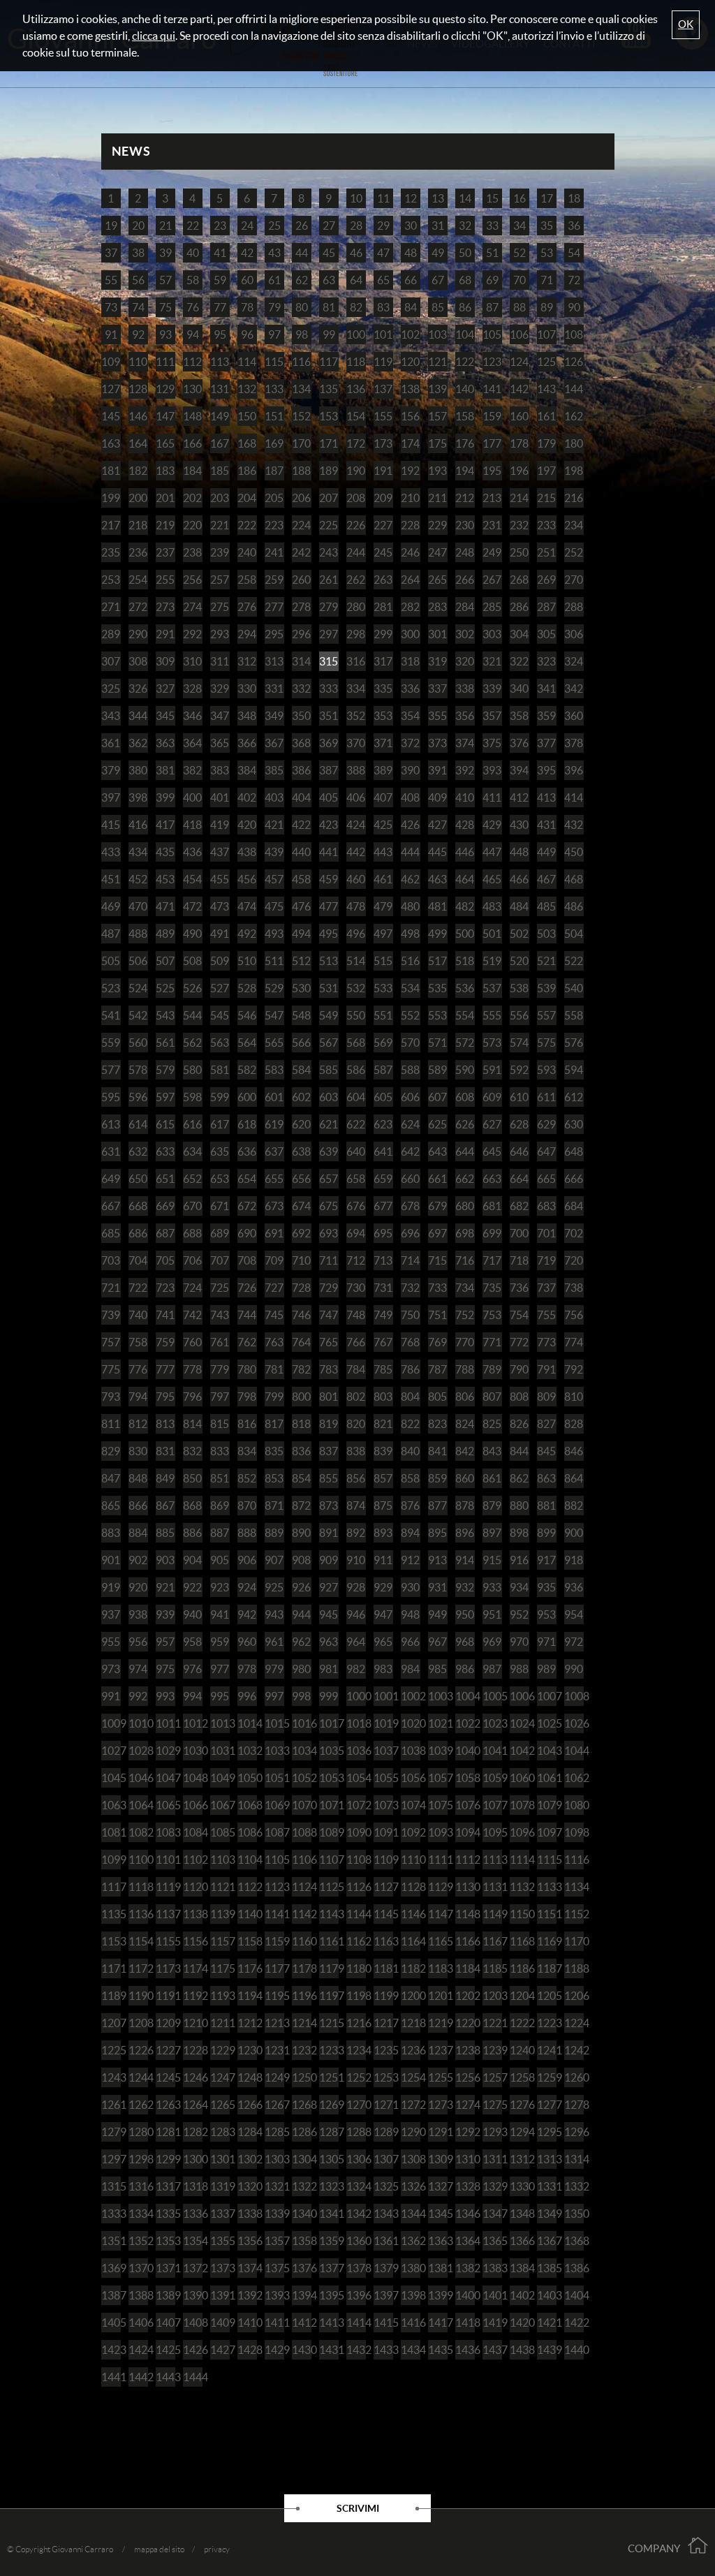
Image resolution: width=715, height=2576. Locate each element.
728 (301, 1288)
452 (138, 879)
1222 (519, 2023)
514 (356, 961)
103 (437, 334)
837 (329, 1451)
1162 (356, 1941)
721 (111, 1288)
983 (383, 1669)
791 (546, 1369)
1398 (411, 2295)
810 (574, 1397)
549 (329, 1015)
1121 (220, 1887)
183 (165, 471)
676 (356, 1206)
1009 (111, 1723)
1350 (574, 2214)
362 (138, 743)
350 (301, 716)
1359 (329, 2241)
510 (247, 961)
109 (111, 362)
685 (111, 1233)
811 (111, 1424)
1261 (111, 2105)
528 (247, 988)
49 (438, 253)
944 (301, 1614)
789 (492, 1369)
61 (274, 280)
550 (356, 1015)
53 (547, 253)
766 (356, 1342)
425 (383, 825)
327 (165, 689)
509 (220, 961)
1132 (519, 1887)
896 (465, 1533)
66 (411, 280)
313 (274, 661)
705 (165, 1260)
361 (111, 743)
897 (492, 1533)
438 (247, 852)
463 (437, 879)
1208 (138, 2023)
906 (247, 1560)
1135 (111, 1914)
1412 (302, 2323)
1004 (465, 1696)
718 (519, 1260)
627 (492, 1124)
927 (329, 1587)
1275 (492, 2105)
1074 (411, 1805)
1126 (356, 1887)
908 (301, 1560)
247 (437, 552)
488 (138, 934)
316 (356, 661)
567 (329, 1043)
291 (165, 634)
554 (465, 1015)
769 (437, 1342)
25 (274, 226)
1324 (356, 2186)
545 (220, 1015)
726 (247, 1288)
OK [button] (686, 24)
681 (492, 1206)
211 (437, 498)
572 (465, 1043)
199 (111, 498)
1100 (138, 1860)
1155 (165, 1941)
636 (247, 1151)
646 (519, 1151)
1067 (220, 1805)
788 (465, 1369)
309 (165, 661)
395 (546, 770)
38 (138, 253)
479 (383, 906)
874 (356, 1506)
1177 (274, 1968)
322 (519, 661)
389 (383, 770)
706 (192, 1260)
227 (383, 525)
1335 (165, 2214)
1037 (383, 1751)
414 (574, 797)
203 (220, 498)
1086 (247, 1832)
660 (410, 1179)
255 (165, 580)
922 (192, 1587)
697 (437, 1233)
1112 (465, 1860)
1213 (274, 2023)
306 (574, 634)
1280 (138, 2132)
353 (383, 716)
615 (165, 1124)
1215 (329, 2023)
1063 (111, 1805)
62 (302, 280)
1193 (220, 1996)
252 (574, 552)
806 (465, 1397)
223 (274, 525)
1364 (465, 2241)
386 (301, 770)
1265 (220, 2105)
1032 (247, 1751)
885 (165, 1533)
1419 (492, 2323)
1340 (302, 2214)
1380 (411, 2268)
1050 (247, 1778)
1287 (329, 2132)
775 (111, 1369)
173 (383, 443)
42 (247, 253)
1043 (547, 1751)
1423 (111, 2350)
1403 (547, 2295)
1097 (547, 1832)
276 (247, 607)
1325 (383, 2186)
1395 (329, 2295)
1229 (220, 2050)
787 (437, 1369)
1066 (193, 1805)
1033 (274, 1751)
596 (138, 1097)
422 (301, 825)
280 (356, 607)
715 (437, 1260)
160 (519, 416)
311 (220, 661)
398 (138, 797)
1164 (411, 1941)
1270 (356, 2105)
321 (492, 661)
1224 (574, 2023)
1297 (111, 2159)
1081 (111, 1832)
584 (301, 1070)
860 (465, 1478)
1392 (247, 2295)
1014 (247, 1723)
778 (192, 1369)
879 (492, 1506)
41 (220, 253)
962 (301, 1642)
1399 (438, 2295)
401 (220, 797)
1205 (547, 1996)
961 (274, 1642)
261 (329, 580)
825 (492, 1424)
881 (546, 1506)
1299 (165, 2159)
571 (437, 1043)
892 (356, 1533)
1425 (165, 2350)
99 (329, 334)
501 (492, 934)
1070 (302, 1805)
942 (247, 1614)
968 (465, 1642)
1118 (138, 1887)
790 (519, 1369)
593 (546, 1070)
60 (247, 280)
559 (111, 1043)
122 (465, 362)
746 (301, 1315)
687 (165, 1233)
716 (465, 1260)
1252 (356, 2077)
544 (192, 1015)
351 (329, 716)
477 (329, 906)
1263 (165, 2105)
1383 (492, 2268)
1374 (247, 2268)
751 (437, 1315)
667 (111, 1206)
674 (301, 1206)
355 (437, 716)
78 (247, 307)
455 (220, 879)
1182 (411, 1968)
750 (410, 1315)
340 (519, 689)
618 (247, 1124)
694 (356, 1233)
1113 (492, 1860)
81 (329, 307)
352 (356, 716)
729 (329, 1288)
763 (274, 1342)
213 (492, 498)
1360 (356, 2241)
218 (138, 525)
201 (165, 498)
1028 (138, 1751)
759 (165, 1342)
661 (437, 1179)
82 (356, 307)
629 (546, 1124)
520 (519, 961)
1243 (111, 2077)
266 (465, 580)
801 (329, 1397)
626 (465, 1124)
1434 (411, 2350)
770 (465, 1342)
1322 (302, 2186)
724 (192, 1288)
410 (465, 797)
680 (465, 1206)
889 (274, 1533)
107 (546, 334)
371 (383, 743)
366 (247, 743)
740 (138, 1315)
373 (437, 743)
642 (410, 1151)
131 (220, 389)
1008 (574, 1696)
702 (574, 1233)
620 (301, 1124)
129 (165, 389)
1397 (383, 2295)
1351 (111, 2241)
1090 (356, 1832)
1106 (302, 1860)
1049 (220, 1778)
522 (574, 961)
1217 (383, 2023)
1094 (465, 1832)
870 (247, 1506)
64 (356, 280)
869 (220, 1506)
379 (111, 770)
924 (247, 1587)
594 (574, 1070)
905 (220, 1560)
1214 (302, 2023)
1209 (165, 2023)
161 (546, 416)
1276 (519, 2105)
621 (329, 1124)
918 (574, 1560)
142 (519, 389)
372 (410, 743)
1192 (193, 1996)
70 (519, 280)
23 (220, 226)
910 (356, 1560)
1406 (138, 2323)
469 (111, 906)
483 (492, 906)
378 (574, 743)
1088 (302, 1832)
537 (492, 988)
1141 (274, 1914)
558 (574, 1015)
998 (301, 1696)
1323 (329, 2186)
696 (410, 1233)
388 (356, 770)
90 (574, 307)
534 (410, 988)
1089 (329, 1832)
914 (465, 1560)
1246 (193, 2077)
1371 (165, 2268)
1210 (193, 2023)
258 (247, 580)
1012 (193, 1723)
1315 (111, 2186)
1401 (492, 2295)
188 (301, 471)
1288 (356, 2132)
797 (220, 1397)
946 (356, 1614)
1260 (574, 2077)
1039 (438, 1751)
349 (274, 716)
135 (329, 389)
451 (111, 879)
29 (383, 226)
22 (193, 226)
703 (111, 1260)
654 (247, 1179)
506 (138, 961)
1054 (356, 1778)
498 (410, 934)
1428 (247, 2350)
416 (138, 825)
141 (492, 389)
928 (356, 1587)
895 (437, 1533)
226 (356, 525)
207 (329, 498)
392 (465, 770)
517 (437, 961)
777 (165, 1369)
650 (138, 1179)
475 (274, 906)
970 (519, 1642)
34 (519, 226)
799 (274, 1397)
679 (437, 1206)
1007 (547, 1696)
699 (492, 1233)
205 (274, 498)
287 (546, 607)
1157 (220, 1941)
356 (465, 716)
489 (165, 934)
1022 (465, 1723)
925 (274, 1587)
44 (302, 253)
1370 (138, 2268)
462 (410, 879)
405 (329, 797)
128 (138, 389)
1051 (274, 1778)
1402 (519, 2295)
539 (546, 988)
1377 (329, 2268)
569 (383, 1043)
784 (356, 1369)
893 (383, 1533)
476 (301, 906)
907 (274, 1560)
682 (519, 1206)
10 (356, 198)
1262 (138, 2105)
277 (274, 607)
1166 (465, 1941)
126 (574, 362)
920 (138, 1587)
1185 (492, 1968)
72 (574, 280)
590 (465, 1070)
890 (301, 1533)
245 (383, 552)
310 (192, 661)
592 (519, 1070)
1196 (302, 1996)
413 (546, 797)
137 (383, 389)
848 (138, 1478)
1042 (519, 1751)
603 (329, 1097)
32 (465, 226)
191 (383, 471)
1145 (383, 1914)
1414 (356, 2323)
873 (329, 1506)
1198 (356, 1996)
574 (519, 1043)
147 (165, 416)
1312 (519, 2159)
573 (492, 1043)
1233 (329, 2050)
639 (329, 1151)
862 (519, 1478)
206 (301, 498)
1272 (411, 2105)
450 (574, 852)
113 (220, 362)
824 (465, 1424)
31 (438, 226)
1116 (574, 1860)
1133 (547, 1887)
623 (383, 1124)
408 (410, 797)
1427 (220, 2350)
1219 (438, 2023)
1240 (519, 2050)
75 (165, 307)
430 (519, 825)
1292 (465, 2132)
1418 (465, 2323)
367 (274, 743)
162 (574, 416)
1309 (438, 2159)
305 (546, 634)
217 (111, 525)
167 (220, 443)
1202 (465, 1996)
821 (383, 1424)
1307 (383, 2159)
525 (165, 988)
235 (111, 552)
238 (192, 552)
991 (111, 1696)
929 (383, 1587)
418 (192, 825)
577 (111, 1070)
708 (247, 1260)
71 (547, 280)
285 (492, 607)
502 (519, 934)
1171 (111, 1968)
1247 (220, 2077)
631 (111, 1151)
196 (519, 471)
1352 (138, 2241)
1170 (574, 1941)
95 (220, 334)
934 (519, 1587)
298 (356, 634)
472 (192, 906)
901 (111, 1560)
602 (301, 1097)
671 (220, 1206)
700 (519, 1233)
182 (138, 471)
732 (410, 1288)
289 (111, 634)
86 (465, 307)
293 (220, 634)
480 (410, 906)
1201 (438, 1996)
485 (546, 906)
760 (192, 1342)
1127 (383, 1887)
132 (247, 389)
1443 (165, 2377)
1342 (356, 2214)
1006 (519, 1696)
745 (274, 1315)
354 (410, 716)
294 (247, 634)
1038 (411, 1751)
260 (301, 580)
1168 (519, 1941)
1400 (465, 2295)
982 (356, 1669)
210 (410, 498)
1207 (111, 2023)
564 (247, 1043)
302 (465, 634)
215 (546, 498)
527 (220, 988)
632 (138, 1151)
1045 (111, 1778)
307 (111, 661)
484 (519, 906)
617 (220, 1124)
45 (329, 253)
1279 (111, 2132)
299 (383, 634)
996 (247, 1696)
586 (356, 1070)
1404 (574, 2295)
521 (546, 961)
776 (138, 1369)
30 (411, 226)
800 (301, 1397)
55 (111, 280)
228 (410, 525)
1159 (274, 1941)
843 (492, 1451)
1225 (111, 2050)
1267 (274, 2105)
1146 (411, 1914)
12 (411, 198)
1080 (574, 1805)
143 (546, 389)
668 (138, 1206)
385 (274, 770)
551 (383, 1015)
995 (220, 1696)
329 (220, 689)
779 (220, 1369)
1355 (220, 2241)
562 (192, 1043)
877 (437, 1506)
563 (220, 1043)
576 (574, 1043)
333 (329, 689)
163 (111, 443)
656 (301, 1179)
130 (192, 389)
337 (437, 689)
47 (383, 253)
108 (574, 334)
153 (329, 416)
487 (111, 934)
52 (519, 253)
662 (465, 1179)
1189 (111, 1996)
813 (165, 1424)
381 (165, 770)
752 (465, 1315)
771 (492, 1342)
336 (410, 689)
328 (192, 689)
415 (111, 825)
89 (547, 307)
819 (329, 1424)
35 (547, 226)
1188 (574, 1968)
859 (437, 1478)
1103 (220, 1860)
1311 (492, 2159)
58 (193, 280)
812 (138, 1424)
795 (165, 1397)
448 (519, 852)
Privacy (217, 2549)
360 (574, 716)
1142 (302, 1914)
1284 (247, 2132)
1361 (383, 2241)
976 (192, 1669)
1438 (519, 2350)
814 (192, 1424)
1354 (193, 2241)
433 (111, 852)
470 (138, 906)
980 (301, 1669)
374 (465, 743)
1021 (438, 1723)
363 (165, 743)
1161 (329, 1941)
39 (165, 253)
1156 (193, 1941)
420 (247, 825)
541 (111, 1015)
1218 (411, 2023)
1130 (465, 1887)
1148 (465, 1914)
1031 (220, 1751)
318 (410, 661)
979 (274, 1669)
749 (383, 1315)
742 (192, 1315)
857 (383, 1478)
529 (274, 988)
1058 (465, 1778)
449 (546, 852)
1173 (165, 1968)
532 (356, 988)
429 (492, 825)
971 (546, 1642)
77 (220, 307)
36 (574, 226)
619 (274, 1124)
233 (546, 525)
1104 (247, 1860)
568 (356, 1043)
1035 (329, 1751)
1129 (438, 1887)
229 (437, 525)
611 (546, 1097)
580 (192, 1070)
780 (247, 1369)
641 (383, 1151)
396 (574, 770)
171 (329, 443)
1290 (411, 2132)
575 (546, 1043)
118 (356, 362)
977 (220, 1669)
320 (465, 661)
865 (111, 1506)
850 (192, 1478)
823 (437, 1424)
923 (220, 1587)
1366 (519, 2241)
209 (383, 498)
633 (165, 1151)
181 (111, 471)
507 (165, 961)
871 (274, 1506)
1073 (383, 1805)
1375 (274, 2268)
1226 (138, 2050)
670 (192, 1206)
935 (546, 1587)
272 (138, 607)
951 (492, 1614)
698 (465, 1233)
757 (111, 1342)
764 (301, 1342)
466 (519, 879)
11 (383, 198)
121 (437, 362)
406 (356, 797)
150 (247, 416)
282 (410, 607)
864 (574, 1478)
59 (220, 280)
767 (383, 1342)
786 (410, 1369)
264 (410, 580)
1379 (383, 2268)
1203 (492, 1996)
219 (165, 525)
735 (492, 1288)
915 (492, 1560)
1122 (247, 1887)
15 (492, 198)
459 (329, 879)
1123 (274, 1887)
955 (111, 1642)
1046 (138, 1778)
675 (329, 1206)
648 (574, 1151)
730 (356, 1288)
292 (192, 634)
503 (546, 934)
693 (329, 1233)
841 (437, 1451)
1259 (547, 2077)
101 (383, 334)
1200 (411, 1996)
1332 (574, 2186)
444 (410, 852)
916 (519, 1560)
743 (220, 1315)
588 (410, 1070)
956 (138, 1642)
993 (165, 1696)
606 (410, 1097)
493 (274, 934)
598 (192, 1097)
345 (165, 716)
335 (383, 689)
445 (437, 852)
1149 (492, 1914)
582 (247, 1070)
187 (274, 471)
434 (138, 852)
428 (465, 825)
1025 (547, 1723)
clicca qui (154, 36)
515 (383, 961)
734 (465, 1288)
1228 (193, 2050)
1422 (574, 2323)
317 (383, 661)
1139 (220, 1914)
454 (192, 879)
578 (138, 1070)
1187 (547, 1968)
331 (274, 689)
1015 (274, 1723)
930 (410, 1587)
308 (138, 661)
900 (574, 1533)
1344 (411, 2214)
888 (247, 1533)
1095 (492, 1832)
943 (274, 1614)
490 (192, 934)
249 (492, 552)
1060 (519, 1778)
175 (437, 443)
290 (138, 634)
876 (410, 1506)
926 (301, 1587)
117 (329, 362)
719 (546, 1260)
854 (301, 1478)
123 (492, 362)
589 (437, 1070)
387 (329, 770)
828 (574, 1424)
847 (111, 1478)
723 (165, 1288)
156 (410, 416)
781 (274, 1369)
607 (437, 1097)
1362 (411, 2241)
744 (247, 1315)
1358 (302, 2241)
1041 (492, 1751)
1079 (547, 1805)
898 (519, 1533)
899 (546, 1533)
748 (356, 1315)
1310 (465, 2159)
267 (492, 580)
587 (383, 1070)
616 (192, 1124)
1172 (138, 1968)
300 (410, 634)
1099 (111, 1860)
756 (574, 1315)
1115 (547, 1860)
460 (356, 879)
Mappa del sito (159, 2549)
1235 (383, 2050)
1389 (165, 2295)
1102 (193, 1860)
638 (301, 1151)
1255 (438, 2077)
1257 (492, 2077)
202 (192, 498)
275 (220, 607)
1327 (438, 2186)
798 (247, 1397)
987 (492, 1669)
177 (492, 443)
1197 (329, 1996)
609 (492, 1097)
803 (383, 1397)
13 (438, 198)
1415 (383, 2323)
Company (654, 2548)
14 (465, 198)
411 (492, 797)
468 (574, 879)
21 (165, 226)
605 (383, 1097)
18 (574, 198)
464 (465, 879)
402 (247, 797)
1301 (220, 2159)
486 (574, 906)
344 (138, 716)
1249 (274, 2077)
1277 (547, 2105)
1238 (465, 2050)
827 (546, 1424)
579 (165, 1070)
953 (546, 1614)
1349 (547, 2214)
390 (410, 770)
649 (111, 1179)
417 (165, 825)
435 (165, 852)
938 (138, 1614)
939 (165, 1614)
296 (301, 634)
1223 (547, 2023)
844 (519, 1451)
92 (138, 334)
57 (165, 280)
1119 (165, 1887)
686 (138, 1233)
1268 (302, 2105)
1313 (547, 2159)
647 (546, 1151)
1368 (574, 2241)
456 (247, 879)
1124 (302, 1887)
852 (247, 1478)
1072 (356, 1805)
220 (192, 525)
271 (111, 607)
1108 (356, 1860)
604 (356, 1097)
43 (274, 253)
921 (165, 1587)
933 (492, 1587)
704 (138, 1260)
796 (192, 1397)
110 (138, 362)
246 (410, 552)
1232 (302, 2050)
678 (410, 1206)
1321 (274, 2186)
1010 (138, 1723)
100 (356, 334)
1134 (574, 1887)
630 (574, 1124)
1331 (547, 2186)
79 (274, 307)
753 (492, 1315)
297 (329, 634)
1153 (111, 1941)
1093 (438, 1832)
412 (519, 797)
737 (546, 1288)
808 (519, 1397)
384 (247, 770)
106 (519, 334)
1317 (165, 2186)
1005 (492, 1696)
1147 (438, 1914)
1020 (411, 1723)
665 (546, 1179)
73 (111, 307)
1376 (302, 2268)
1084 (193, 1832)
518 (465, 961)
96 (247, 334)
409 (437, 797)
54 (574, 253)
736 (519, 1288)
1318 (193, 2186)
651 (165, 1179)
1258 (519, 2077)
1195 (274, 1996)
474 (247, 906)
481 (437, 906)
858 (410, 1478)
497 (383, 934)
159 (492, 416)
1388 (138, 2295)
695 (383, 1233)
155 (383, 416)
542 (138, 1015)
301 (437, 634)
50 (465, 253)
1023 (492, 1723)
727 (274, 1288)
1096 (519, 1832)
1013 (220, 1723)
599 (220, 1097)
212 (465, 498)
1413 (329, 2323)
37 (111, 253)
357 (492, 716)
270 (574, 580)
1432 (356, 2350)
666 (574, 1179)
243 (329, 552)
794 (138, 1397)
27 (329, 226)
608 (465, 1097)
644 (465, 1151)
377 (546, 743)
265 (437, 580)
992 (138, 1696)
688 (192, 1233)
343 (111, 716)
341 (546, 689)
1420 (519, 2323)
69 (492, 280)
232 (519, 525)
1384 (519, 2268)
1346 (465, 2214)
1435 (438, 2350)
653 (220, 1179)
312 (247, 661)
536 (465, 988)
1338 (247, 2214)
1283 (220, 2132)
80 (302, 307)
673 (274, 1206)
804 (410, 1397)
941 (220, 1614)
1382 (465, 2268)
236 (138, 552)
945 (329, 1614)
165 (165, 443)
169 (274, 443)
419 (220, 825)
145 (111, 416)
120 (410, 362)
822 (410, 1424)
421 (274, 825)
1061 (547, 1778)
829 (111, 1451)
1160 (302, 1941)
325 (111, 689)
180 (574, 443)
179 (546, 443)
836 (301, 1451)
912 (410, 1560)
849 (165, 1478)
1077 (492, 1805)
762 (247, 1342)
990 (574, 1669)
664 (519, 1179)
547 (274, 1015)
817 (274, 1424)
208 (356, 498)
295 (274, 634)
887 (220, 1533)
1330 (519, 2186)
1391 (220, 2295)
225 (329, 525)
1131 (492, 1887)
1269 (329, 2105)
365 (220, 743)
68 (465, 280)
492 (247, 934)
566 (301, 1043)
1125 (329, 1887)
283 (437, 607)
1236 (411, 2050)
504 (574, 934)
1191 (165, 1996)
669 (165, 1206)
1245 (165, 2077)
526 (192, 988)
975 (165, 1669)
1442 (138, 2377)
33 (492, 226)
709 (274, 1260)
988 (519, 1669)
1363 (438, 2241)
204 (247, 498)
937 (111, 1614)
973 (111, 1669)
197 (546, 471)
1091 (383, 1832)
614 (138, 1124)
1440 (574, 2350)
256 (192, 580)
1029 (165, 1751)
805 (437, 1397)
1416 (411, 2323)
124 (519, 362)
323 (546, 661)
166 (192, 443)
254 (138, 580)
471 (165, 906)
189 (329, 471)
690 (247, 1233)
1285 (274, 2132)
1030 (193, 1751)
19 (111, 226)
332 (301, 689)
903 (165, 1560)
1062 (574, 1778)
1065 (165, 1805)
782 (301, 1369)
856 (356, 1478)
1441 (111, 2377)
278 (301, 607)
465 (492, 879)
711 (329, 1260)
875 (383, 1506)
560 (138, 1043)
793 (111, 1397)
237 (165, 552)
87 (492, 307)
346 (192, 716)
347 (220, 716)
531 (329, 988)
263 (383, 580)
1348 (519, 2214)
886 (192, 1533)
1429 (274, 2350)
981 (329, 1669)
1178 (302, 1968)
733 (437, 1288)
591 (492, 1070)
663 (492, 1179)
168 (247, 443)
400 (192, 797)
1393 (274, 2295)
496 (356, 934)
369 (329, 743)
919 (111, 1587)
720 (574, 1260)
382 (192, 770)
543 (165, 1015)
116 (301, 362)
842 (465, 1451)
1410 (247, 2323)
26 (302, 226)
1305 (329, 2159)
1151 (547, 1914)
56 (138, 280)
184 (192, 471)
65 (383, 280)
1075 (438, 1805)
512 (301, 961)
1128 (411, 1887)
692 (301, 1233)
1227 (165, 2050)
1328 (465, 2186)
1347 (492, 2214)
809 (546, 1397)
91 (111, 334)
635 (220, 1151)
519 (492, 961)
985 (437, 1669)
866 (138, 1506)
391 (437, 770)
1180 (356, 1968)
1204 (519, 1996)
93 (165, 334)
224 (301, 525)
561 (165, 1043)
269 (546, 580)
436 (192, 852)
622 (356, 1124)
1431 (329, 2350)
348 (247, 716)
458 (301, 879)
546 (247, 1015)
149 (220, 416)
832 (192, 1451)
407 (383, 797)
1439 (547, 2350)
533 (383, 988)
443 (383, 852)
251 (546, 552)
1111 (438, 1860)
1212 (247, 2023)
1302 (247, 2159)
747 (329, 1315)
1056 (411, 1778)
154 (356, 416)
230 (465, 525)
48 (411, 253)
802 (356, 1397)
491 (220, 934)
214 (519, 498)
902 (138, 1560)
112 (192, 362)
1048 (193, 1778)
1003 (438, 1696)
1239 (492, 2050)
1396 (356, 2295)
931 (437, 1587)
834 (247, 1451)
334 (356, 689)
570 (410, 1043)
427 (437, 825)
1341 (329, 2214)
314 (301, 661)
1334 (138, 2214)
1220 (465, 2023)
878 (465, 1506)
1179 (329, 1968)
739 (111, 1315)
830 (138, 1451)
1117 (111, 1887)
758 (138, 1342)
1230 (247, 2050)
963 (329, 1642)
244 (356, 552)
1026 (574, 1723)
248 (465, 552)
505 (111, 961)
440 (301, 852)
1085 (220, 1832)
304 (519, 634)
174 (410, 443)
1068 (247, 1805)
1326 (411, 2186)
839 (383, 1451)
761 (220, 1342)
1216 (356, 2023)
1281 (165, 2132)
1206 (574, 1996)
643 (437, 1151)
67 (438, 280)
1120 (193, 1887)
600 (247, 1097)
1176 (247, 1968)
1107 (329, 1860)
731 (383, 1288)
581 (220, 1070)
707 (220, 1260)
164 (138, 443)
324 (574, 661)
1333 (111, 2214)
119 (383, 362)
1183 (438, 1968)
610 (519, 1097)
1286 (302, 2132)
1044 (574, 1751)
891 (329, 1533)
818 (301, 1424)
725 (220, 1288)
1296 (574, 2132)
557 (546, 1015)
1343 (383, 2214)
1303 (274, 2159)
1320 (247, 2186)
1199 (383, 1996)
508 (192, 961)
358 (519, 716)
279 (329, 607)
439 (274, 852)
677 (383, 1206)
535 (437, 988)
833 (220, 1451)
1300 (193, 2159)
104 (465, 334)
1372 (193, 2268)
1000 (356, 1696)
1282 (193, 2132)
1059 (492, 1778)
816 (247, 1424)
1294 (519, 2132)
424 (356, 825)
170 (301, 443)
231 (492, 525)
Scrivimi (358, 2508)
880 (519, 1506)
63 (329, 280)
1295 (547, 2132)
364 (192, 743)
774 (574, 1342)
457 (274, 879)
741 (165, 1315)
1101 (165, 1860)
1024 (519, 1723)
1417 (438, 2323)
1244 (138, 2077)
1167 (492, 1941)
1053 (329, 1778)
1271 (383, 2105)
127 (111, 389)
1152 (574, 1914)
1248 (247, 2077)
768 (410, 1342)
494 (301, 934)
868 (192, 1506)
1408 (193, 2323)
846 (574, 1451)
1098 (574, 1832)
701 (546, 1233)
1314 (574, 2159)
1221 (492, 2023)
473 (220, 906)
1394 (302, 2295)
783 (329, 1369)
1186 (519, 1968)
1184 (465, 1968)
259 (274, 580)
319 (437, 661)
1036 (356, 1751)
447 (492, 852)
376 (519, 743)
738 (574, 1288)
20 (138, 226)
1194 (247, 1996)
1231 (274, 2050)
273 (165, 607)
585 (329, 1070)
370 (356, 743)
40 (193, 253)
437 (220, 852)
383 (220, 770)
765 (329, 1342)
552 (410, 1015)
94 (193, 334)
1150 (519, 1914)
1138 (193, 1914)
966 (410, 1642)
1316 (138, 2186)
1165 (438, 1941)
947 (383, 1614)
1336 (193, 2214)
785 (383, 1369)
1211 (220, 2023)
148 (192, 416)
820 (356, 1424)
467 (546, 879)
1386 (574, 2268)
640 (356, 1151)
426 (410, 825)
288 (574, 607)
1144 (356, 1914)
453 (165, 879)
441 (329, 852)
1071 (329, 1805)
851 (220, 1478)
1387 (111, 2295)
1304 (302, 2159)
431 (546, 825)
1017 (329, 1723)
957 (165, 1642)
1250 (302, 2077)
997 (274, 1696)
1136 (138, 1914)
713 (383, 1260)
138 (410, 389)
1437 (492, 2350)
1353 (165, 2241)
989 (546, 1669)
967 (437, 1642)
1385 (547, 2268)
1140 (247, 1914)
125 (546, 362)
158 (465, 416)
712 (356, 1260)
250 (519, 552)
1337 (220, 2214)
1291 (438, 2132)
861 (492, 1478)
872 (301, 1506)
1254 (411, 2077)
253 (111, 580)
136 (356, 389)
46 (356, 253)
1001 (383, 1696)
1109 (383, 1860)
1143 (329, 1914)
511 (274, 961)
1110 (411, 1860)
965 (383, 1642)
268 (519, 580)
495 (329, 934)
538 (519, 988)
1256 (465, 2077)
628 (519, 1124)
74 (138, 307)
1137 (165, 1914)
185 (220, 471)
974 (138, 1669)
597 (165, 1097)
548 (301, 1015)
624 (410, 1124)
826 (519, 1424)
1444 (193, 2377)
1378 (356, 2268)
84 (411, 307)
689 (220, 1233)
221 (220, 525)
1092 (411, 1832)
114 (247, 362)
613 (111, 1124)
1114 (519, 1860)
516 (410, 961)
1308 (411, 2159)
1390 (193, 2295)
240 (247, 552)
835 (274, 1451)
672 (247, 1206)
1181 (383, 1968)
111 (165, 362)
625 (437, 1124)
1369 (111, 2268)
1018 (356, 1723)
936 (574, 1587)
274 (192, 607)
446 (465, 852)
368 (301, 743)
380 (138, 770)
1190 (138, 1996)
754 (519, 1315)
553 (437, 1015)
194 (465, 471)
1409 (220, 2323)
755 (546, 1315)
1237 (438, 2050)
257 (220, 580)
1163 (383, 1941)
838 (356, 1451)
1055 (383, 1778)
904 (192, 1560)
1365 (492, 2241)
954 (574, 1614)
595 (111, 1097)
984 (410, 1669)
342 (574, 689)
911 (383, 1560)
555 (492, 1015)
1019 (383, 1723)
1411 (274, 2323)
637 (274, 1151)
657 (329, 1179)
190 (356, 471)
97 (274, 334)
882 (574, 1506)
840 (410, 1451)
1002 (411, 1696)
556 (519, 1015)
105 (492, 334)
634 (192, 1151)
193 (437, 471)
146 (138, 416)
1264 (193, 2105)
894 (410, 1533)
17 (547, 198)
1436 (465, 2350)
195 (492, 471)
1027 (111, 1751)
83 (383, 307)
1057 (438, 1778)
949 (437, 1614)
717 (492, 1260)
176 (465, 443)
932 (465, 1587)
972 (574, 1642)
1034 (302, 1751)
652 (192, 1179)
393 (492, 770)
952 (519, 1614)
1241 (547, 2050)
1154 (138, 1941)
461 (383, 879)
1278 (574, 2105)
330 (247, 689)
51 (492, 253)
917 (546, 1560)
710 (301, 1260)
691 (274, 1233)
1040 (465, 1751)
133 (274, 389)
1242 (574, 2050)
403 (274, 797)
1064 (138, 1805)
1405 (111, 2323)
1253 (383, 2077)
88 (519, 307)
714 (410, 1260)
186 (247, 471)
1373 (220, 2268)
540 (574, 988)
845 (546, 1451)
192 (410, 471)
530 (301, 988)
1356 (247, 2241)
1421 (547, 2323)
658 (356, 1179)
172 (356, 443)
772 (519, 1342)
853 (274, 1478)
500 (465, 934)
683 (546, 1206)
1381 (438, 2268)
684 (574, 1206)
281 (383, 607)
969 (492, 1642)
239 (220, 552)
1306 (356, 2159)
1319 (220, 2186)
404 (301, 797)
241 (274, 552)
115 (274, 362)
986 (465, 1669)
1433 (383, 2350)
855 (329, 1478)
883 (111, 1533)
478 (356, 906)
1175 (220, 1968)
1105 (274, 1860)
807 (492, 1397)
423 (329, 825)
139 (437, 389)
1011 (165, 1723)
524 (138, 988)
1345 (438, 2214)
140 (465, 389)
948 (410, 1614)
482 (465, 906)
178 (519, 443)
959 (220, 1642)
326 (138, 689)
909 (329, 1560)
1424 (138, 2350)
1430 (302, 2350)
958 (192, 1642)
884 (138, 1533)
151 (274, 416)
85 (438, 307)
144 (574, 389)
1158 (247, 1941)
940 (192, 1614)
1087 (274, 1832)
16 (519, 198)
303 (492, 634)
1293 (492, 2132)
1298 (138, 2159)
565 (274, 1043)
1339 (274, 2214)
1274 (465, 2105)
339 (492, 689)
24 (247, 226)
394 (519, 770)
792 (574, 1369)
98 (302, 334)
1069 (274, 1805)
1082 (138, 1832)
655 (274, 1179)
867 (165, 1506)
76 (193, 307)
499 (437, 934)
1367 (547, 2241)
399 (165, 797)
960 (247, 1642)
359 (546, 716)
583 (274, 1070)
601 (274, 1097)
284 (465, 607)
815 (220, 1424)
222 (247, 525)
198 (574, 471)
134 (301, 389)
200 (138, 498)
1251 (329, 2077)
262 (356, 580)
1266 (247, 2105)
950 (465, 1614)
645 (492, 1151)
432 (574, 825)
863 (546, 1478)
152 (301, 416)
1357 (274, 2241)
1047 (165, 1778)
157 (437, 416)
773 (546, 1342)
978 (247, 1669)
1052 (302, 1778)
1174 (193, 1968)
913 (437, 1560)
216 (574, 498)
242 (301, 552)
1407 (165, 2323)
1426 (193, 2350)
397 (111, 797)
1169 (547, 1941)
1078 (519, 1805)
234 (574, 525)
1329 (492, 2186)
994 (192, 1696)
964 (356, 1642)
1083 (165, 1832)
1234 (356, 2050)
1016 (302, 1723)
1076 (465, 1805)
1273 (438, 2105)
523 (111, 988)
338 (465, 689)
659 (383, 1179)
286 (519, 607)
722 (138, 1288)
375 (492, 743)
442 (356, 852)
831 (165, 1451)
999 (329, 1696)
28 (356, 226)
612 (574, 1097)
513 (329, 961)
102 (410, 334)
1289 (383, 2132)
